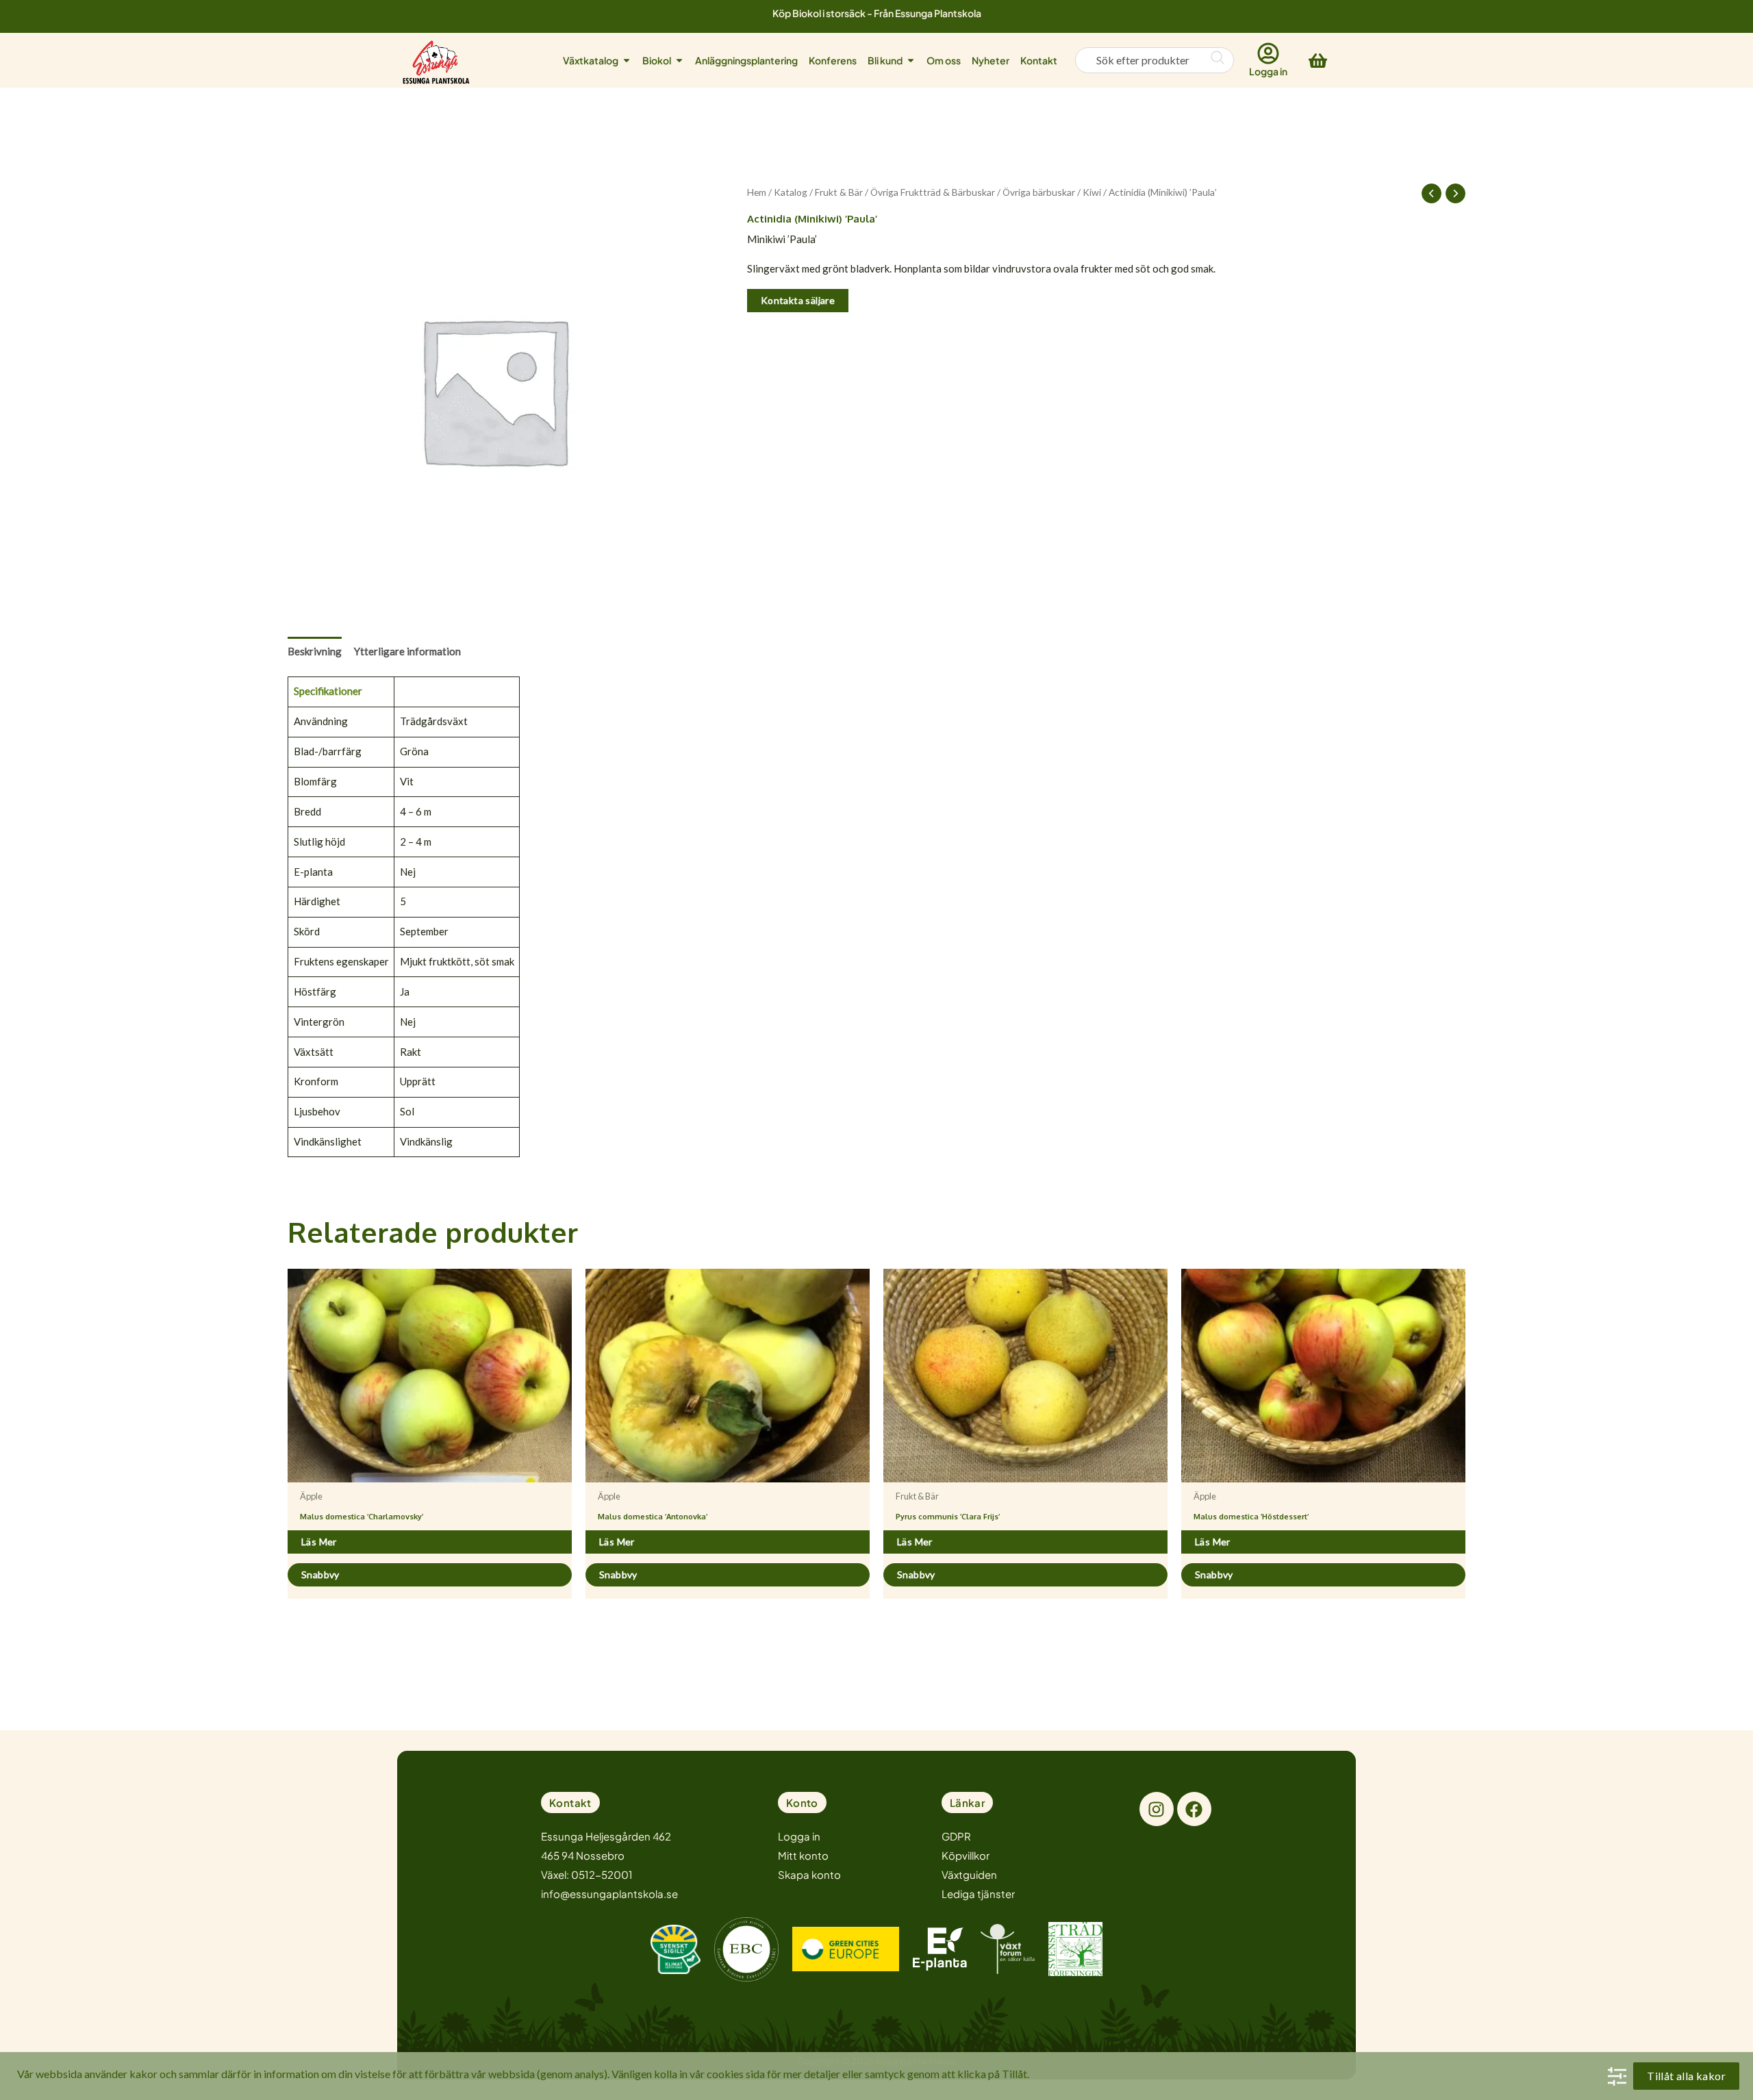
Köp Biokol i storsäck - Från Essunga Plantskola (877, 13)
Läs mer (319, 1542)
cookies (725, 2074)
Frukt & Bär (839, 192)
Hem (757, 192)
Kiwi (1092, 192)
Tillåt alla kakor (1686, 2076)
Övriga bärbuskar (1039, 192)
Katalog (791, 192)
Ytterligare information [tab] (407, 651)
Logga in (1268, 71)
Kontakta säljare (798, 300)
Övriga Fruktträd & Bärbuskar (933, 192)
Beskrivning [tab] (315, 651)
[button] (570, 1802)
